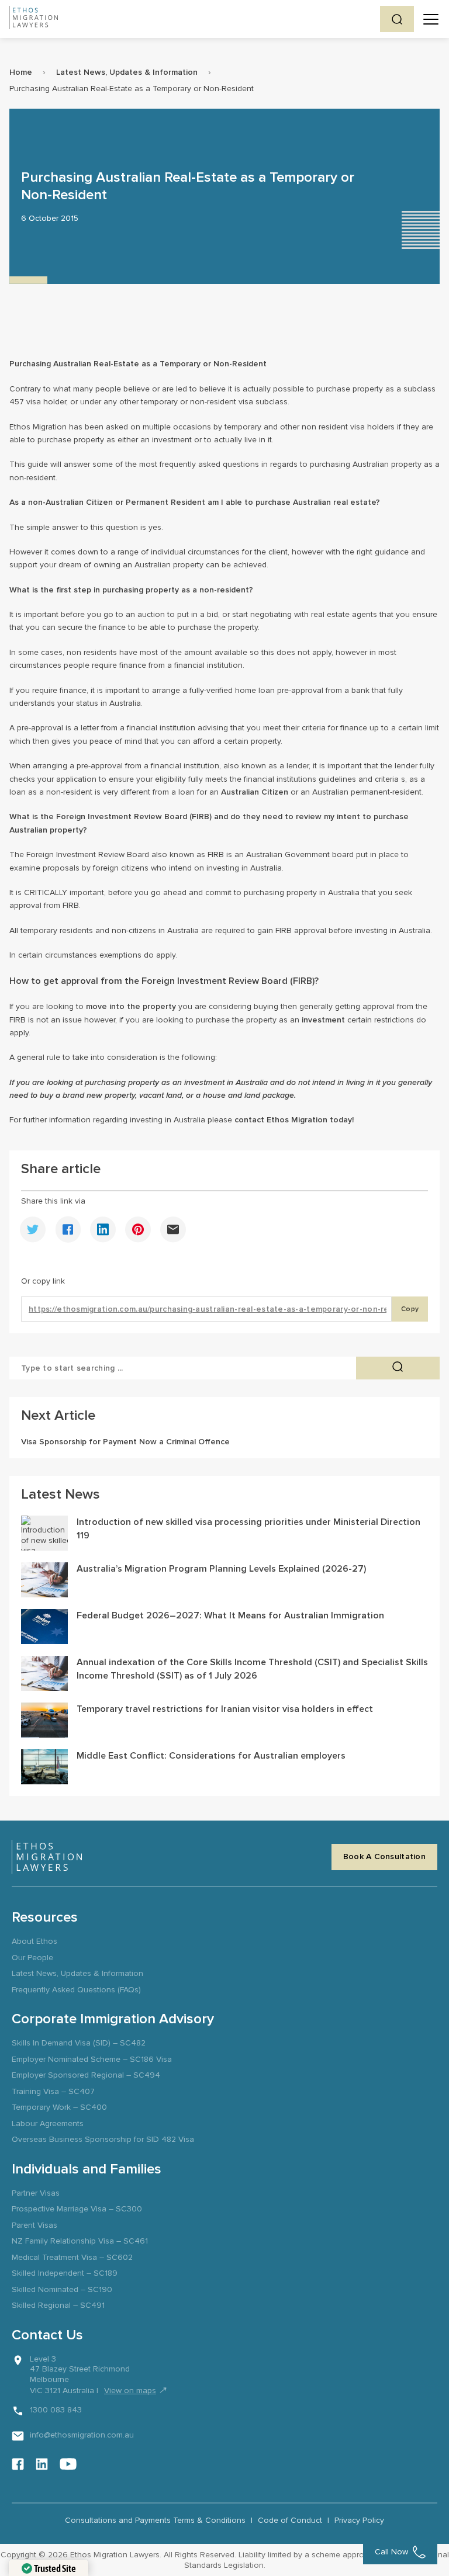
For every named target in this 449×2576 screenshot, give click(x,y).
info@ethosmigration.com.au (82, 2435)
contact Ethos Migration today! (294, 1120)
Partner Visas (36, 2193)
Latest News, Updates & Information (127, 72)
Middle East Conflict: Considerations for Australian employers (211, 1756)
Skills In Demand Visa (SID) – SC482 (79, 2043)
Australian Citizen (255, 792)
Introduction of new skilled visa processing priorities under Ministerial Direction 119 (248, 1528)
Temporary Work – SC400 (59, 2107)
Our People (32, 1958)
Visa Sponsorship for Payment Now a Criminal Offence (125, 1442)
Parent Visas (34, 2225)
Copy (410, 1309)
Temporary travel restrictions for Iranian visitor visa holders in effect (225, 1709)
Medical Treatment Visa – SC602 (72, 2257)
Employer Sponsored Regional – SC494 (86, 2075)
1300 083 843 (56, 2410)
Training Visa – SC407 (53, 2091)
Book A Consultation (384, 1856)
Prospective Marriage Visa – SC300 (77, 2209)
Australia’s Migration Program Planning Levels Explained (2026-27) (221, 1569)
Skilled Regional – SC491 (58, 2305)
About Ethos (34, 1941)
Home (21, 72)
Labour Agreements (48, 2123)
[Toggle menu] (431, 19)
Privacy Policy (359, 2520)
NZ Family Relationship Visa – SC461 (80, 2241)
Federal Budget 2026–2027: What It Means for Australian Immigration (230, 1615)
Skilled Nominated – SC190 (62, 2289)
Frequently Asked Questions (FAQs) (76, 1990)
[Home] (34, 19)
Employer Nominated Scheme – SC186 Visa (92, 2059)
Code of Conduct (290, 2520)
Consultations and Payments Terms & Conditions (155, 2520)
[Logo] (47, 1857)
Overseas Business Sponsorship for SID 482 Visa (103, 2139)
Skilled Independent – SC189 (65, 2273)
